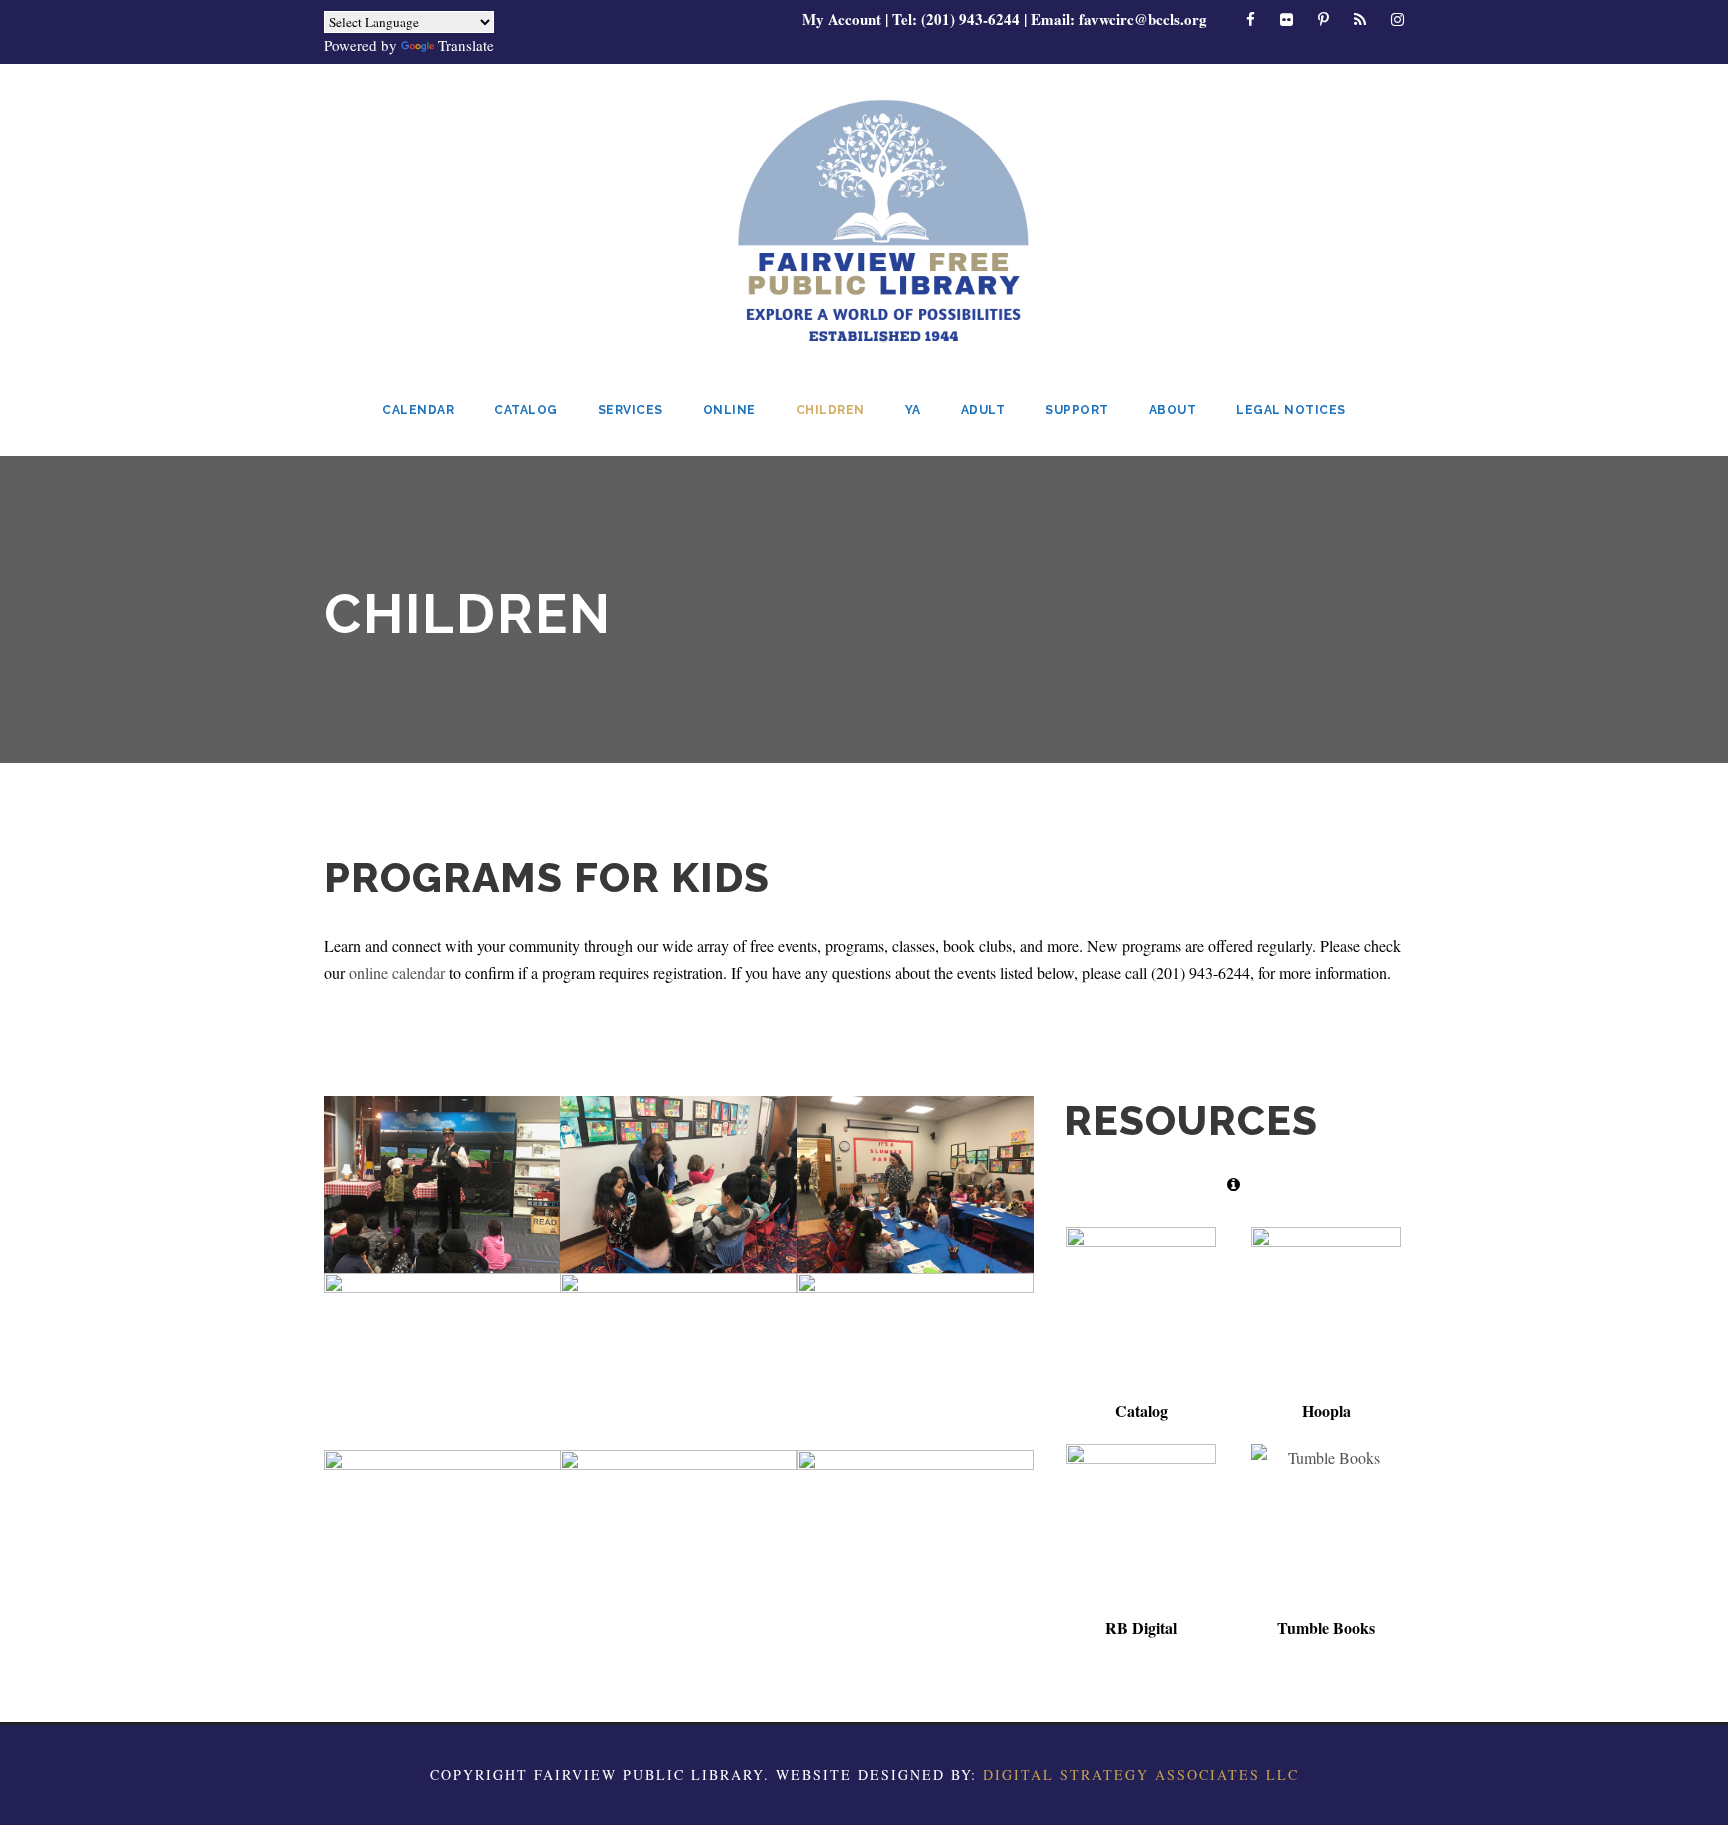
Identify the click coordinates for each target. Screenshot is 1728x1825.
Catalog (526, 410)
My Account (841, 19)
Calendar (418, 410)
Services (630, 410)
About (1173, 410)
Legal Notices (1291, 410)
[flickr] (1286, 19)
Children (830, 410)
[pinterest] (1323, 19)
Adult (983, 410)
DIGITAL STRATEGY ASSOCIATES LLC (1141, 1774)
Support (1077, 410)
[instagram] (1397, 19)
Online (729, 410)
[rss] (1360, 19)
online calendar (397, 972)
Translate (466, 45)
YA (913, 410)
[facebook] (1250, 19)
